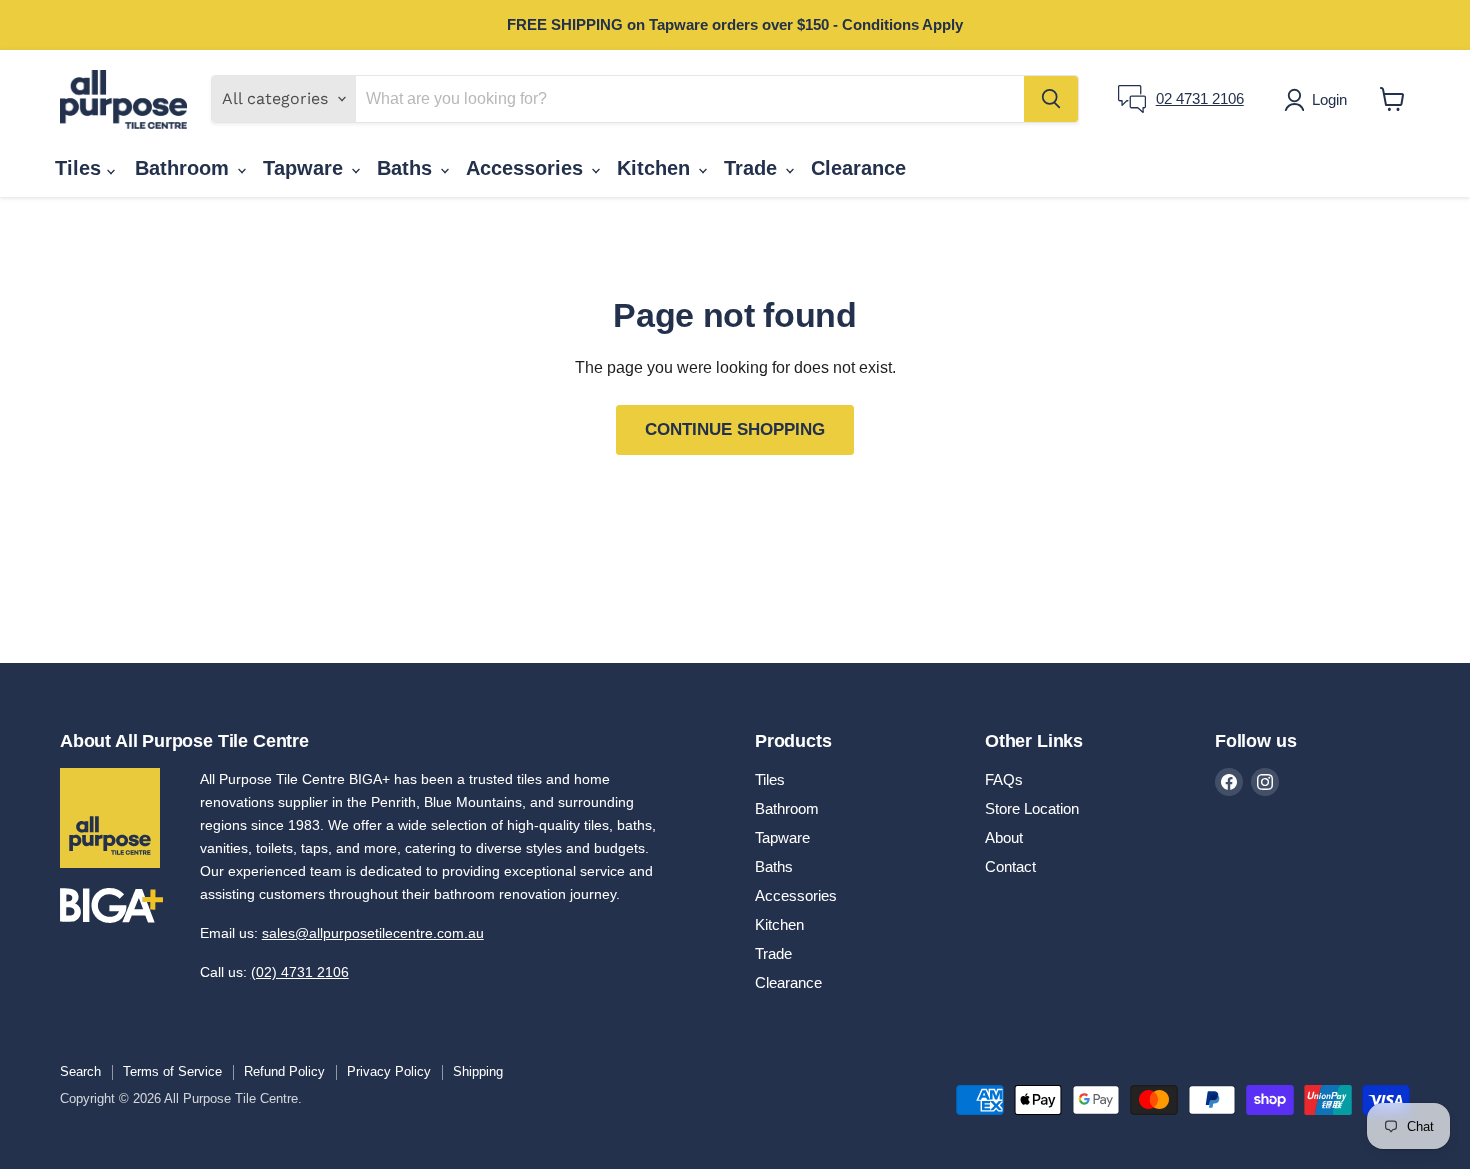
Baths (407, 168)
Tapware (306, 168)
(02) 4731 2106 (300, 972)
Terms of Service (172, 1071)
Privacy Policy (389, 1071)
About (1004, 837)
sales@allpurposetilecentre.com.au (373, 933)
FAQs (1004, 779)
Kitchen (656, 168)
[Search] (1051, 99)
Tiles (81, 168)
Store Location (1032, 808)
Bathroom (185, 168)
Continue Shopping (735, 429)
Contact (1010, 866)
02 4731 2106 (1200, 98)
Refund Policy (284, 1071)
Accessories (527, 168)
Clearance (858, 168)
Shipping (478, 1071)
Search (80, 1071)
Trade (753, 168)
